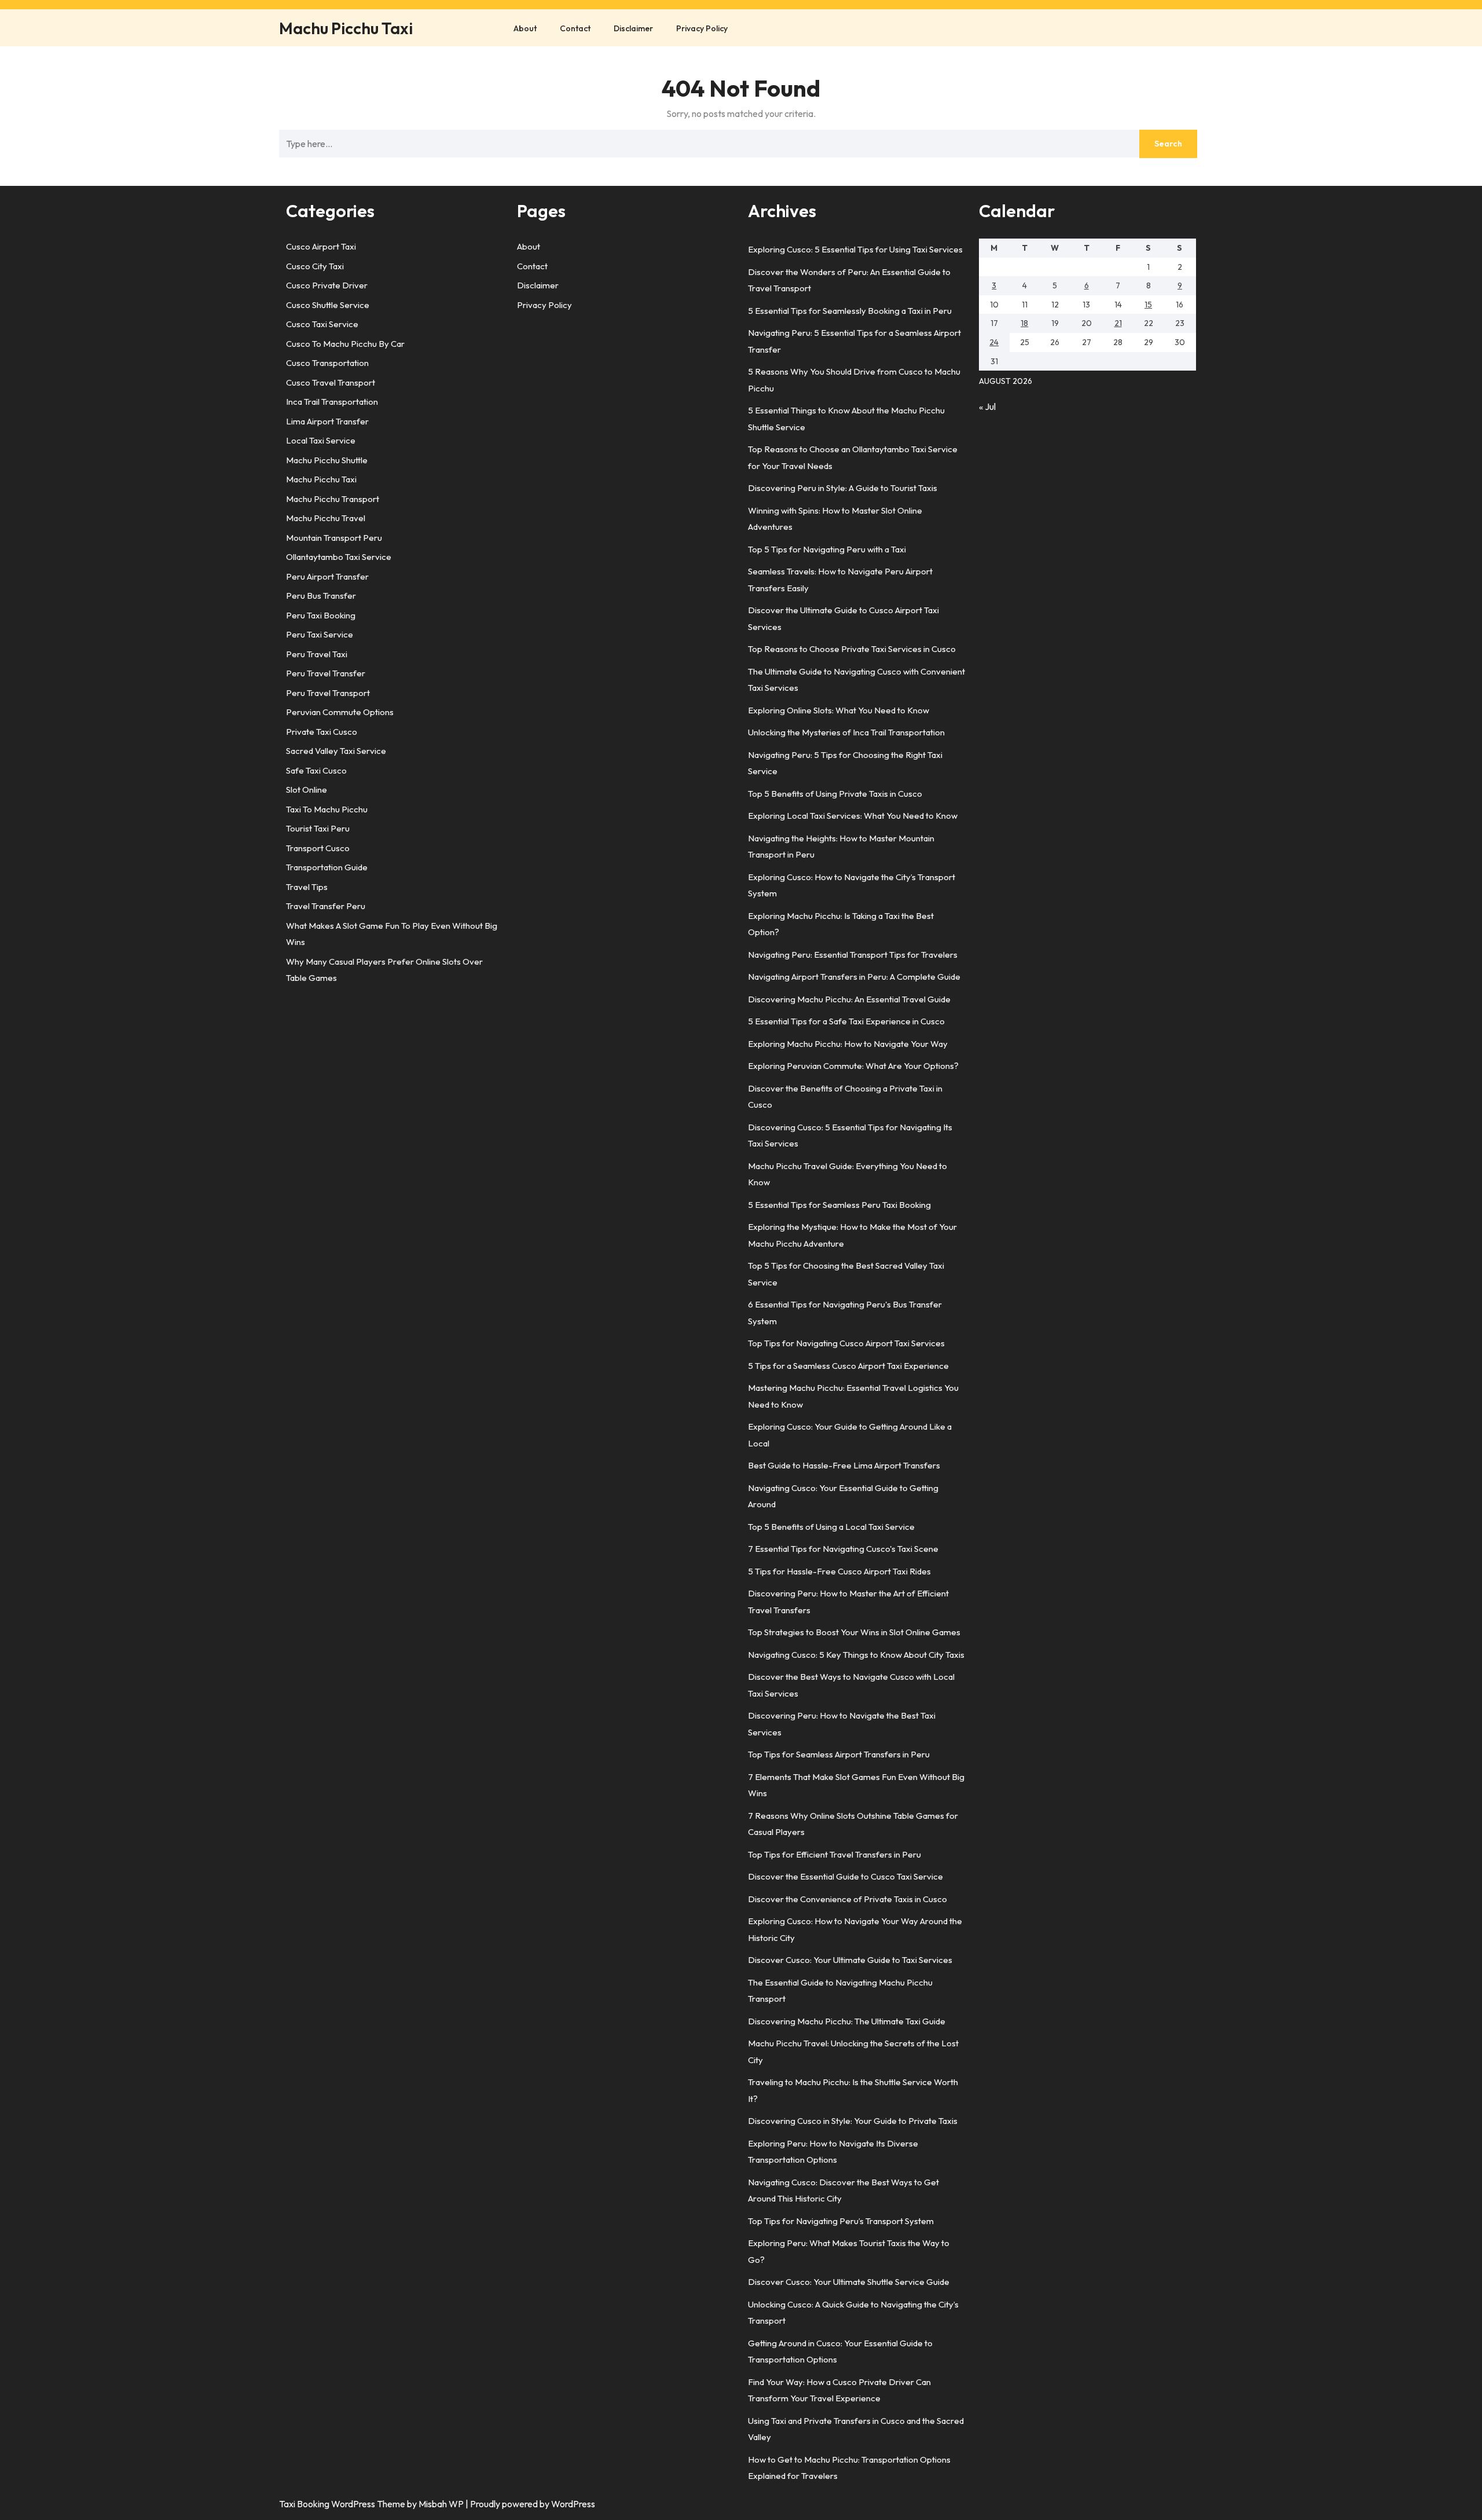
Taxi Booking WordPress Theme (343, 2504)
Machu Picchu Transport (333, 499)
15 (1148, 305)
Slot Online (307, 790)
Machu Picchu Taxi (346, 28)
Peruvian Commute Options (340, 712)
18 (1024, 323)
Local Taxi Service (321, 440)
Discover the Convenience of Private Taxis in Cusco (848, 1899)
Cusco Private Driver (327, 285)
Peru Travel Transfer (326, 673)
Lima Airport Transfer (327, 421)
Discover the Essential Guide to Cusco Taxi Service (845, 1876)
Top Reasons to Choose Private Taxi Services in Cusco (852, 649)
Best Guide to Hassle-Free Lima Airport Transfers (844, 1465)
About (525, 28)
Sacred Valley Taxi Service (336, 751)
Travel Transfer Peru (326, 906)
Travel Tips (307, 887)
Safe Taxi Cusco (316, 770)
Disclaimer (633, 28)
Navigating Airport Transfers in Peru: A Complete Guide (854, 977)
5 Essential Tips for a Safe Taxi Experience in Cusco (846, 1021)
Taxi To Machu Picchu (327, 809)
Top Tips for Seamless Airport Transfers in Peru (839, 1754)
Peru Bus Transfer (321, 596)
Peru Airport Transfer (327, 576)
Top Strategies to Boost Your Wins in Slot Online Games (854, 1632)
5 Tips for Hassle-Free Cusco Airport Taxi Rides (839, 1571)
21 (1118, 323)
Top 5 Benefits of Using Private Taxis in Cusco (835, 794)
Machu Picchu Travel (326, 518)
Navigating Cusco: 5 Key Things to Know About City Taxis (856, 1655)
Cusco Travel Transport (331, 382)
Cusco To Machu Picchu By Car (345, 344)
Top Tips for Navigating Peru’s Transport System (841, 2221)
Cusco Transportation (327, 363)
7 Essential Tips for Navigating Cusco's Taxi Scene (843, 1549)
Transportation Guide (327, 867)
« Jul (987, 406)
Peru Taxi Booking (321, 615)
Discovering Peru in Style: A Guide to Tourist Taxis (843, 488)
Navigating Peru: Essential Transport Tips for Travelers (853, 955)
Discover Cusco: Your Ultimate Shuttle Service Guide (849, 2282)
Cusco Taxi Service (322, 324)
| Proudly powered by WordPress (530, 2504)
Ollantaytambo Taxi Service (339, 557)
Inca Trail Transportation (332, 402)
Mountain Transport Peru (334, 538)
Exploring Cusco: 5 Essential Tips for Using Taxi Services (855, 249)
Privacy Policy (702, 28)
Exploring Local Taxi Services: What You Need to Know (853, 816)
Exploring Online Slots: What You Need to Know (839, 710)
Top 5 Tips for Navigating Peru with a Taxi (827, 549)
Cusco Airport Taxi (321, 246)
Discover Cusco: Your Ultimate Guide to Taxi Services (850, 1960)
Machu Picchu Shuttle (327, 460)
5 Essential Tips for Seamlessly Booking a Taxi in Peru (850, 311)
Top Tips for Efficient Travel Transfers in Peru (834, 1854)
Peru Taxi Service (320, 634)
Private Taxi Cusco (322, 732)
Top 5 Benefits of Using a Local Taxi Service (831, 1527)
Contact (575, 28)
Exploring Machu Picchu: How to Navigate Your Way (848, 1044)
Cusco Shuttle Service (328, 305)
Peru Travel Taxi (317, 654)
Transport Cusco (318, 848)
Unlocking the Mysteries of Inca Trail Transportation (846, 732)
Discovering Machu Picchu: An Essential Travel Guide (849, 999)
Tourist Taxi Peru (318, 828)
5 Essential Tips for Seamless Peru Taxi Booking (839, 1205)
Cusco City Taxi (315, 266)
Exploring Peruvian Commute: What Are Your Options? (853, 1066)
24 (994, 342)
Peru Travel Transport (328, 693)
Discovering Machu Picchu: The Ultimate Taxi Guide (847, 2021)
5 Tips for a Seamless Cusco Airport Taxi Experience (848, 1366)
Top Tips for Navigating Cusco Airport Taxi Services (846, 1343)
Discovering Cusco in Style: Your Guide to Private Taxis (853, 2121)
